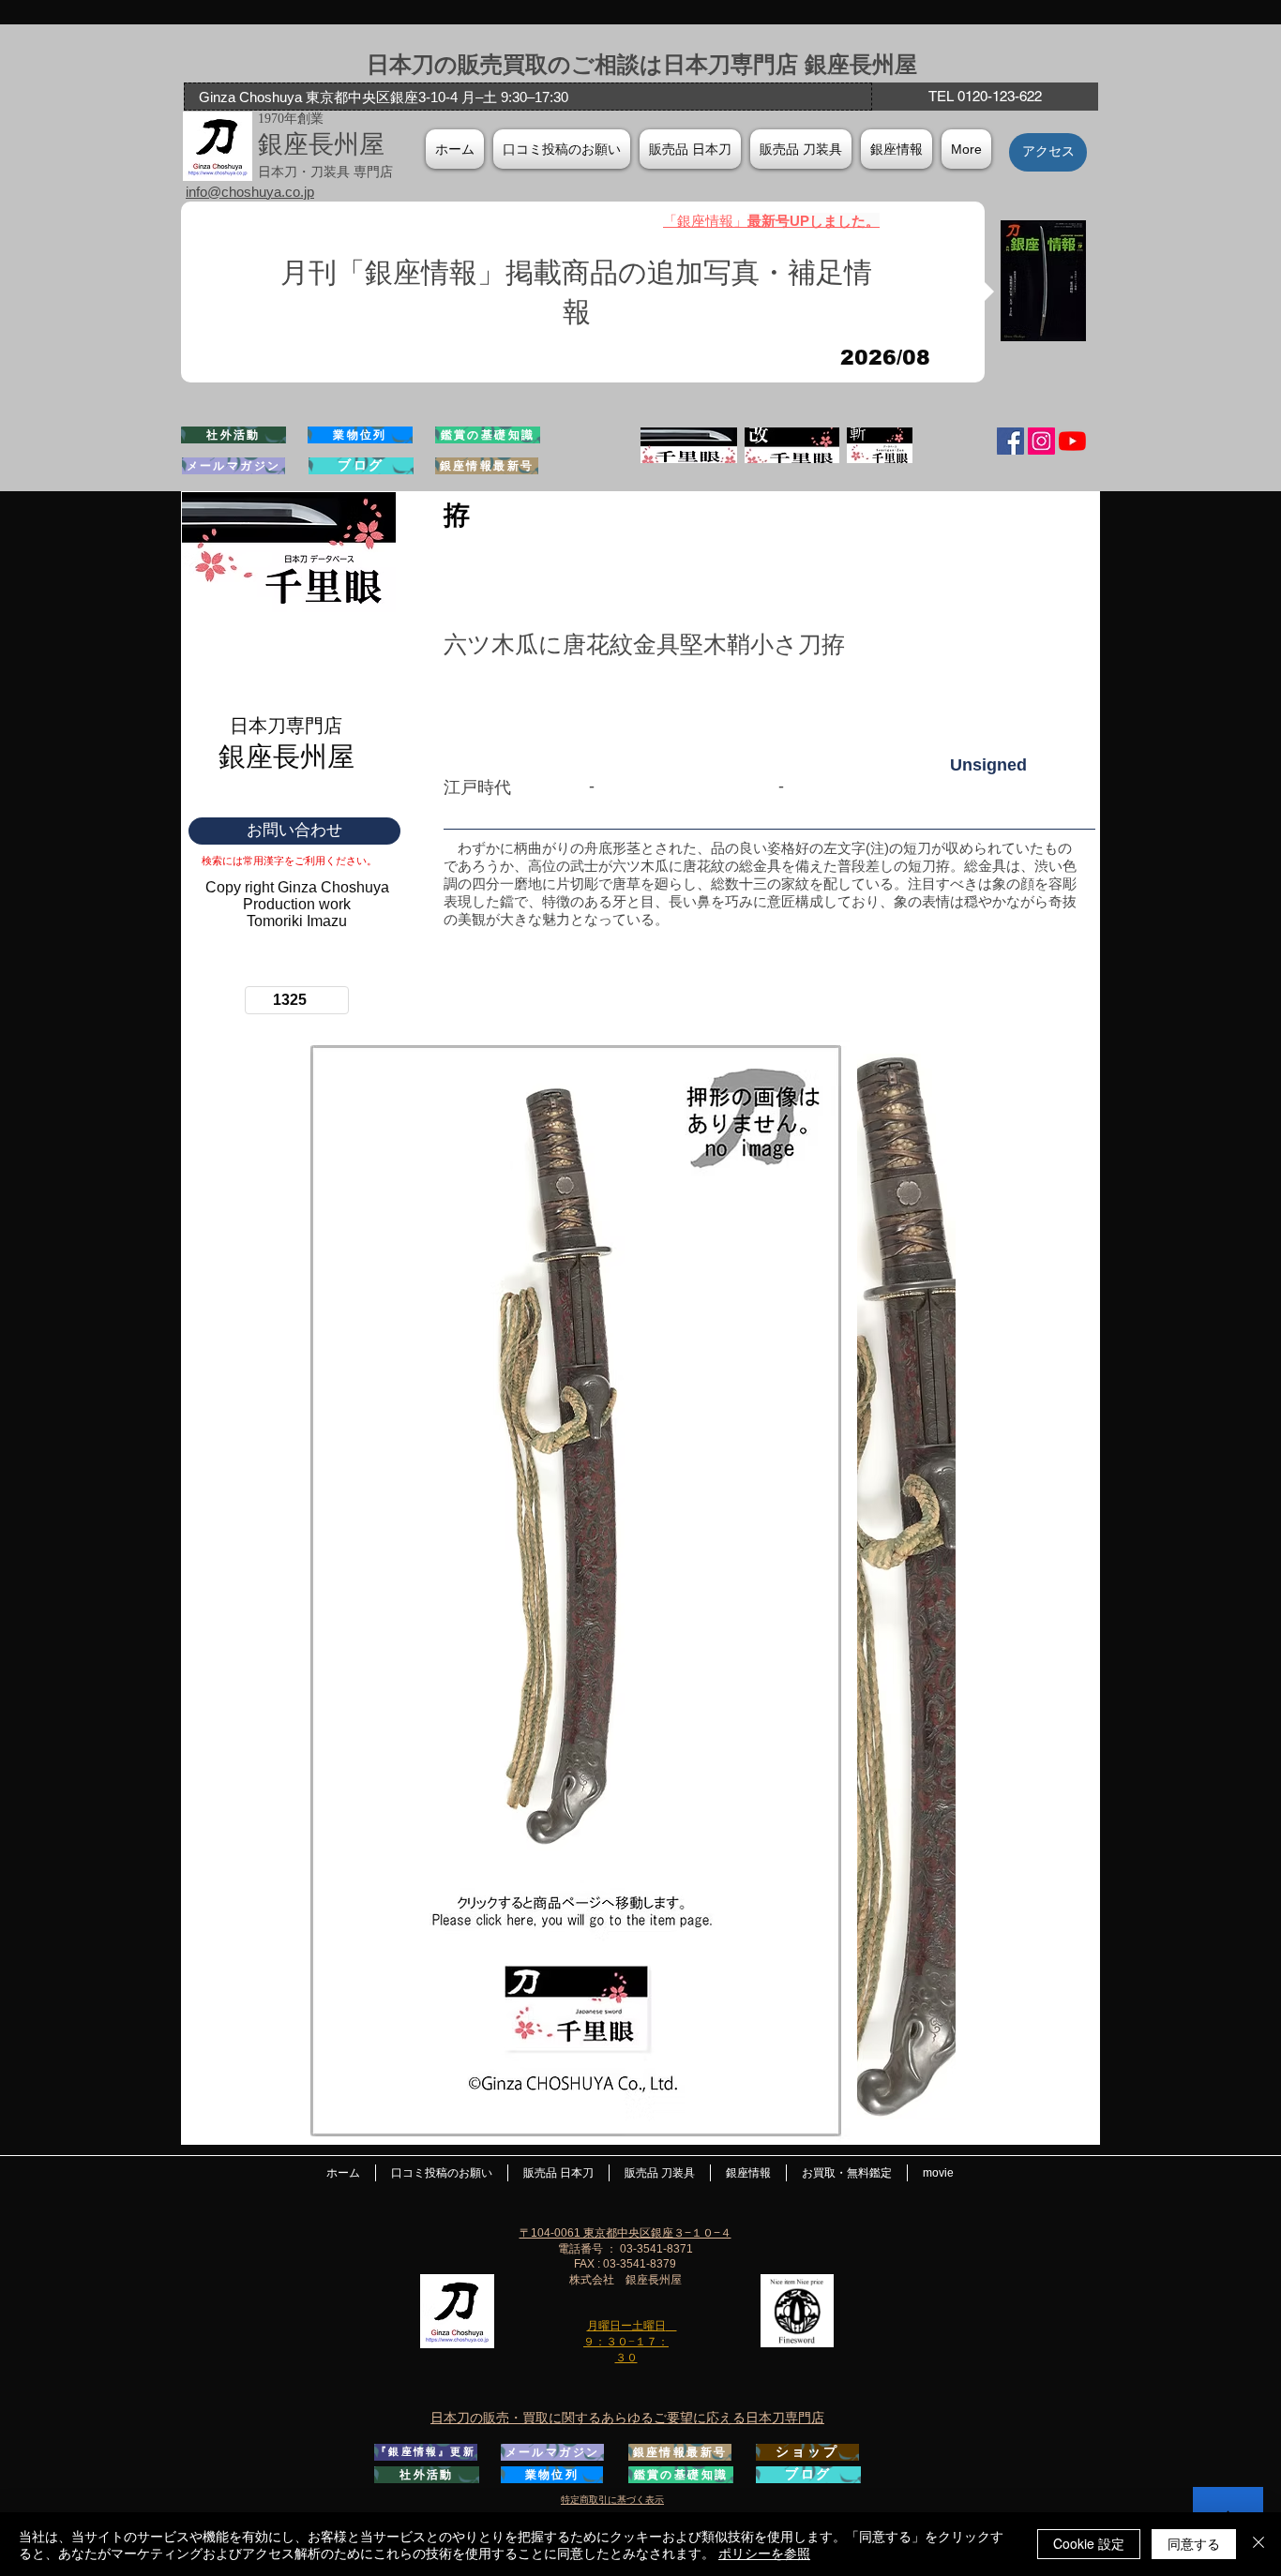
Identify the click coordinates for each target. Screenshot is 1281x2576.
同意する (1194, 2543)
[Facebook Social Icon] (1010, 441)
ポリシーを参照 (764, 2553)
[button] (897, 149)
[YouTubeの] (1072, 441)
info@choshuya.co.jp (250, 192)
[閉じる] (1258, 2544)
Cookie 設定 (1089, 2543)
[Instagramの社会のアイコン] (1041, 441)
